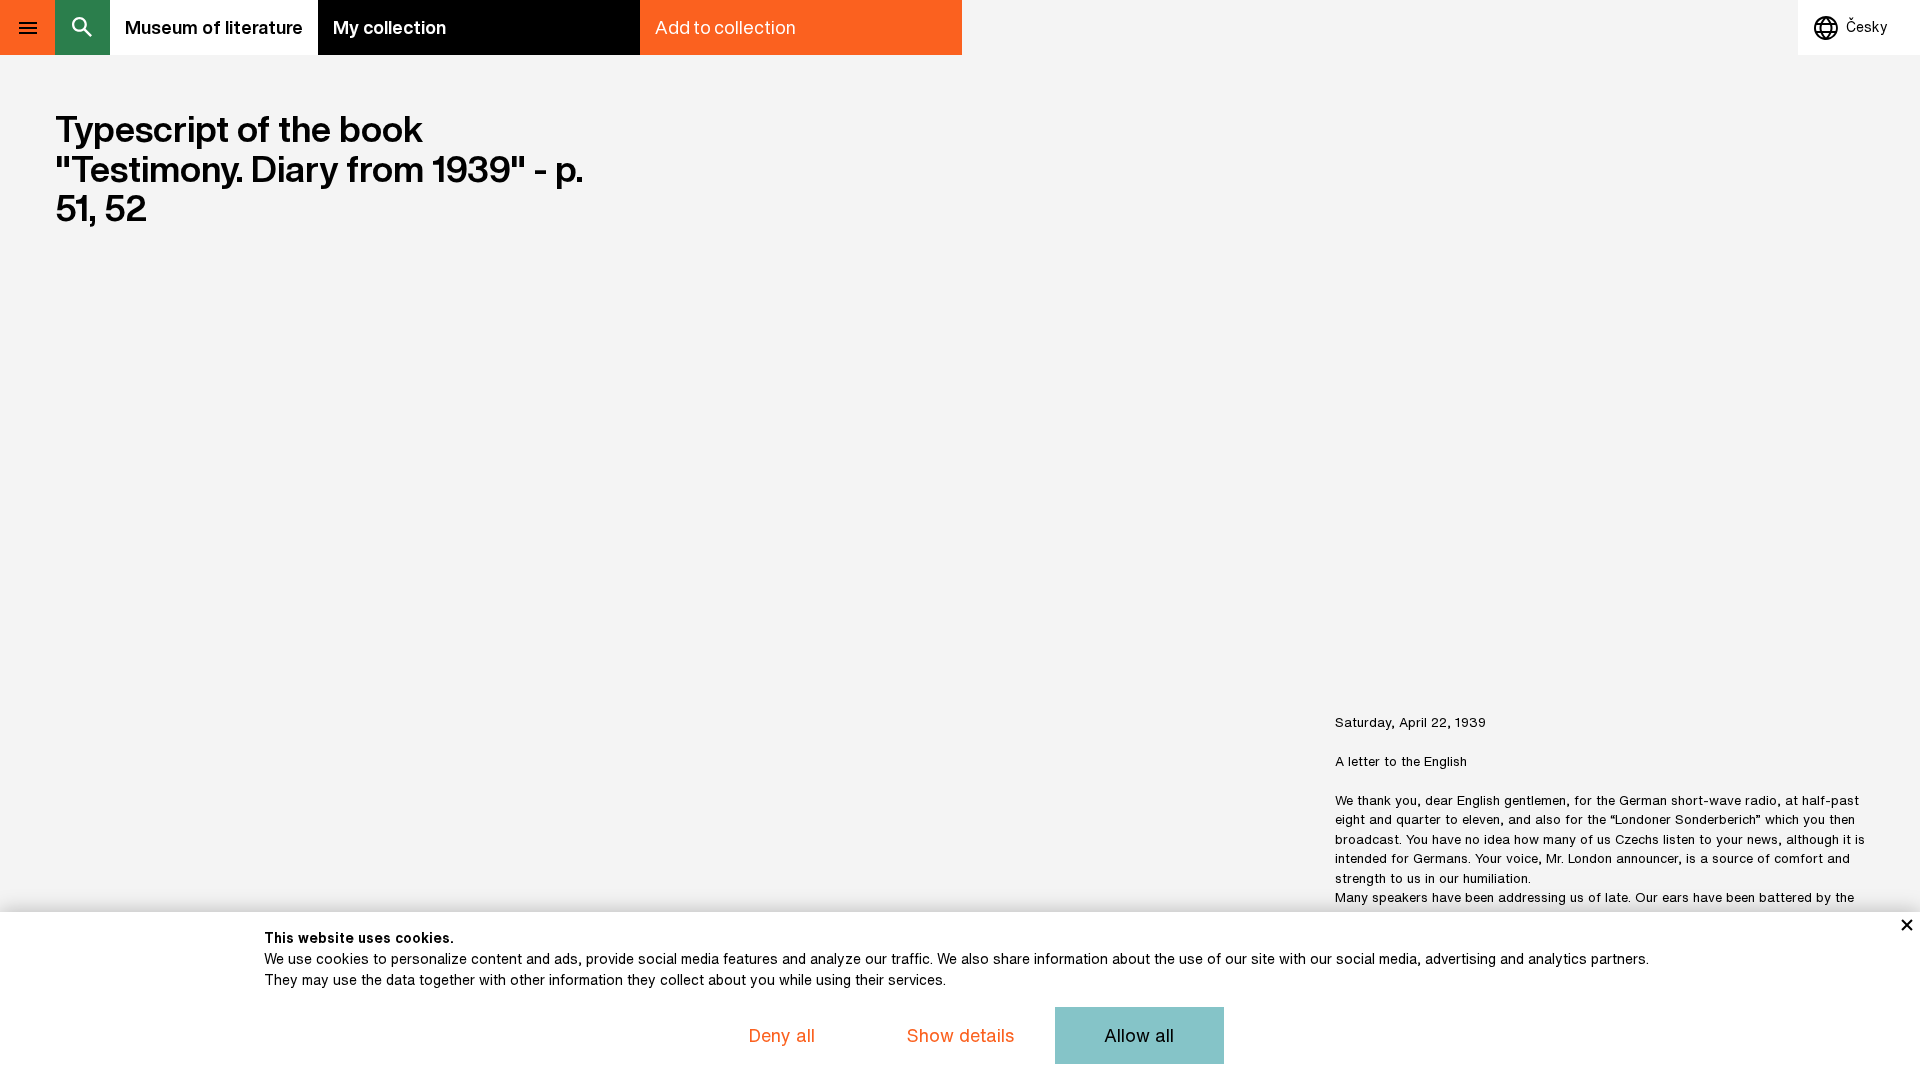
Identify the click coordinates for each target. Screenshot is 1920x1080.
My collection (389, 27)
